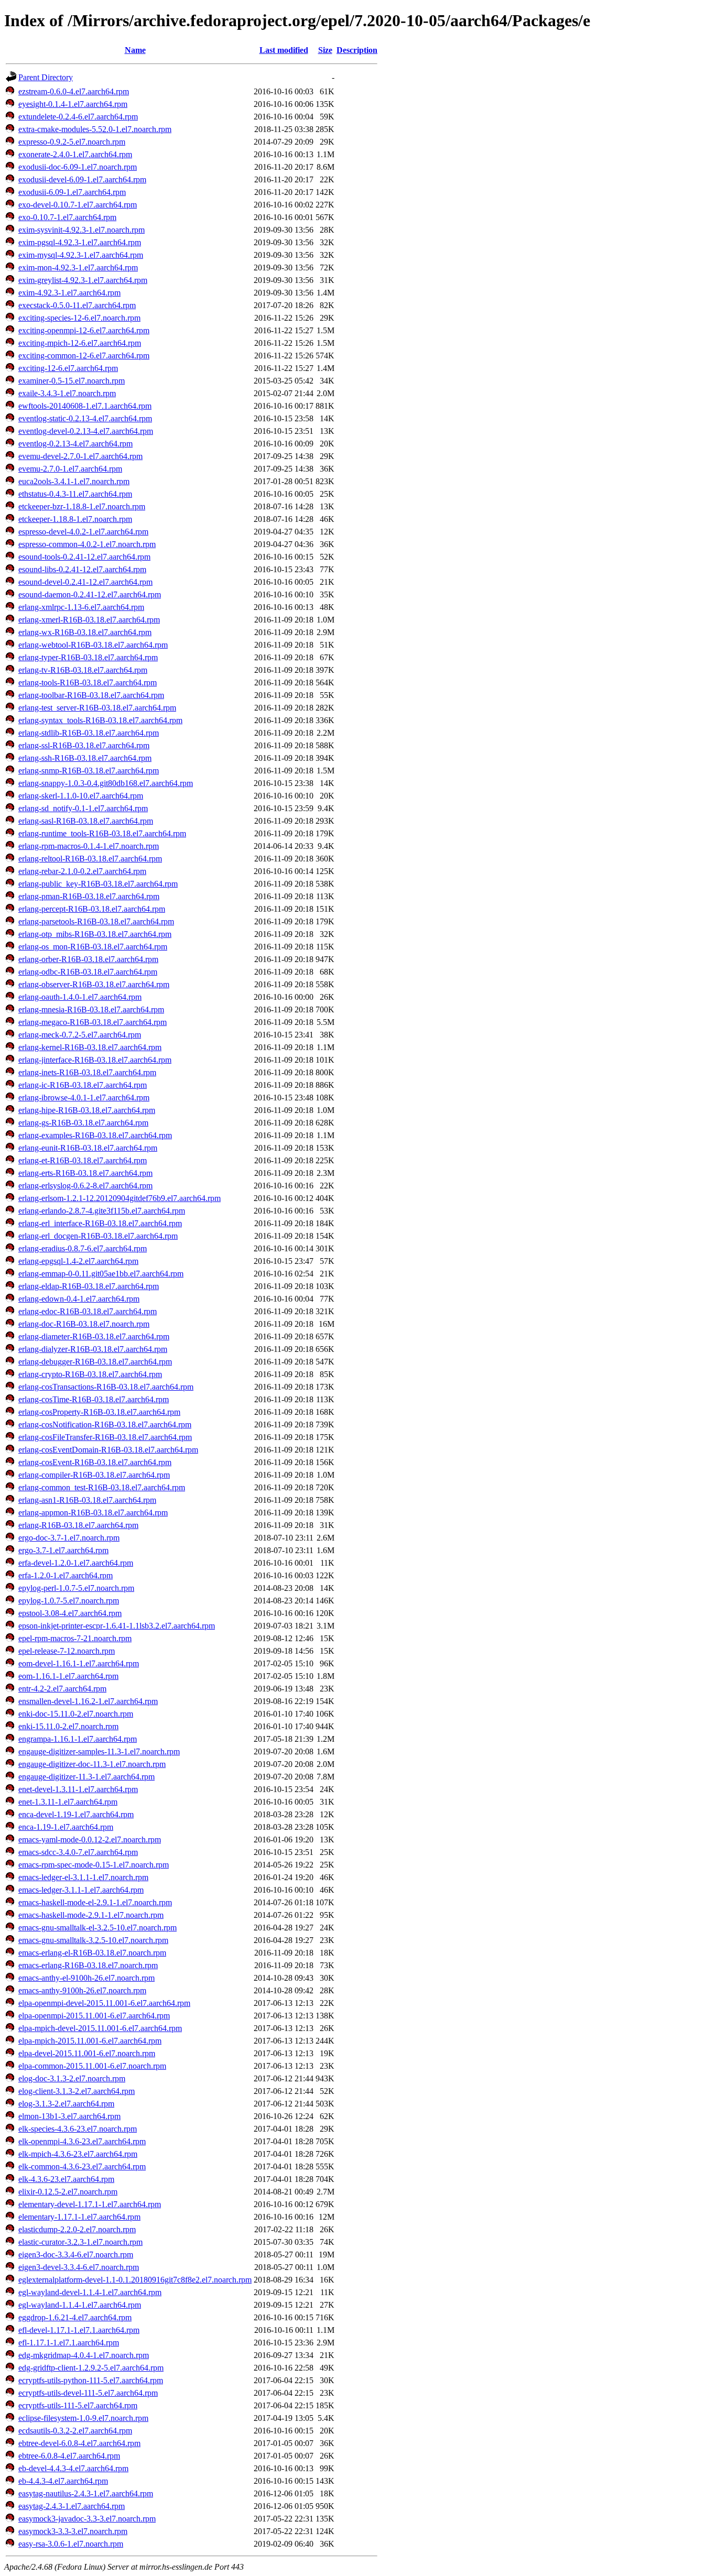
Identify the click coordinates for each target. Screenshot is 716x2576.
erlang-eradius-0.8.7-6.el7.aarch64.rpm (83, 1248)
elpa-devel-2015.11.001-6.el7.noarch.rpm (87, 2053)
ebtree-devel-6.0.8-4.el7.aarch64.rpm (79, 2443)
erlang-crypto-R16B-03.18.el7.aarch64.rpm (90, 1374)
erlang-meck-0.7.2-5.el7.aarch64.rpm (80, 1035)
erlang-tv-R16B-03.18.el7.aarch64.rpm (83, 670)
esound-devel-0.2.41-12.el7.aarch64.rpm (85, 582)
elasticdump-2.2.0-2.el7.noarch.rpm (77, 2229)
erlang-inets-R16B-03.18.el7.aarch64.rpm (87, 1072)
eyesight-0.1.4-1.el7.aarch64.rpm (73, 104)
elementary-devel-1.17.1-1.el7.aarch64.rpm (90, 2204)
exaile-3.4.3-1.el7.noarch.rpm (67, 393)
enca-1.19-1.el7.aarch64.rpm (66, 1827)
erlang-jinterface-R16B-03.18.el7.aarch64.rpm (95, 1060)
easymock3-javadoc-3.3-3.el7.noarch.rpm (87, 2519)
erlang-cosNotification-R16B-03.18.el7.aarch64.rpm (105, 1425)
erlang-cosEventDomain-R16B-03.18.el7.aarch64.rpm (108, 1450)
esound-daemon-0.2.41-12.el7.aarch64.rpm (90, 594)
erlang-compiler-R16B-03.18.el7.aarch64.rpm (94, 1475)
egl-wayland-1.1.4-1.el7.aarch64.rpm (80, 2305)
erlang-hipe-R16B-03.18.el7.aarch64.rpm (87, 1110)
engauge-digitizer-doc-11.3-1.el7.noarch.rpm (92, 1764)
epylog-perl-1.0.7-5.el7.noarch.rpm (76, 1588)
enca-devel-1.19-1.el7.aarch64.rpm (76, 1814)
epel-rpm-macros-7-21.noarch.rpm (75, 1638)
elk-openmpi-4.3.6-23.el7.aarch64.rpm (82, 2141)
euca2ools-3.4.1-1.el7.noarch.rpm (74, 481)
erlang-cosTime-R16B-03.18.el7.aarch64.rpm (94, 1399)
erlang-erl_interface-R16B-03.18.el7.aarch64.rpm (100, 1223)
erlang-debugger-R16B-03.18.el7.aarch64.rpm (95, 1362)
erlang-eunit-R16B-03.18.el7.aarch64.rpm (88, 1148)
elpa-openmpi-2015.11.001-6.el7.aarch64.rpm (94, 2016)
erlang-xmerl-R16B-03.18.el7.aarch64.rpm (89, 620)
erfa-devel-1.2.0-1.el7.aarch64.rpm (76, 1563)
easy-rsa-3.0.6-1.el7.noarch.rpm (71, 2544)
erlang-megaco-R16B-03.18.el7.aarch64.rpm (93, 1022)
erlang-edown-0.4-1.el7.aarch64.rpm (79, 1299)
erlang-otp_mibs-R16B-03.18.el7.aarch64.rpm (95, 934)
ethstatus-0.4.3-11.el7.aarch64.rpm (75, 494)
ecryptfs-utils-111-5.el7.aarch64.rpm (78, 2405)
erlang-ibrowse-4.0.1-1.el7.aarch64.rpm (84, 1098)
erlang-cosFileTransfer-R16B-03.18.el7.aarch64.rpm (105, 1437)
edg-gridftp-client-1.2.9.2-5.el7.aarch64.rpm (91, 2368)
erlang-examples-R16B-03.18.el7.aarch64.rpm (95, 1135)
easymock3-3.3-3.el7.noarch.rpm (73, 2531)
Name (135, 50)
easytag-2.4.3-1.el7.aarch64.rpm (72, 2506)
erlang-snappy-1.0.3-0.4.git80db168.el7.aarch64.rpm (106, 783)
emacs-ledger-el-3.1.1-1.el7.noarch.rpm (83, 1877)
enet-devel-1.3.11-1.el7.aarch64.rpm (78, 1789)
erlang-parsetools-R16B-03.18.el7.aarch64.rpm (96, 921)
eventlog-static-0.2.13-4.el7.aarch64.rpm (85, 418)
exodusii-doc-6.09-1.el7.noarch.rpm (78, 167)
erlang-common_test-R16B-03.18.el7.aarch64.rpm (102, 1487)
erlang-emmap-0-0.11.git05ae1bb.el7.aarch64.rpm (101, 1274)
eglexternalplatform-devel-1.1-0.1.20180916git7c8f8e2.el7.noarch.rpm (135, 2280)
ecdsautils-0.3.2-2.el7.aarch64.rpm (75, 2431)
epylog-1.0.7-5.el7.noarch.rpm (69, 1601)
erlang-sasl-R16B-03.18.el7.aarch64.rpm (86, 821)
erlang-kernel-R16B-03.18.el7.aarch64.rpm (90, 1047)
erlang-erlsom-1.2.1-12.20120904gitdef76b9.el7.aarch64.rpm (120, 1198)
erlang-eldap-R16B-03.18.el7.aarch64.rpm (89, 1286)
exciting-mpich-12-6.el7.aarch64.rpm (80, 343)
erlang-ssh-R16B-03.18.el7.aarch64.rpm (85, 758)
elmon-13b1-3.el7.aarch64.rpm (69, 2116)
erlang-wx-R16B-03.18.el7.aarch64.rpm (85, 632)
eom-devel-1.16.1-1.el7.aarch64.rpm (79, 1663)
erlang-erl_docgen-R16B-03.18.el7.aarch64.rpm (98, 1236)
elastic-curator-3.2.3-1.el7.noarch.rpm (80, 2242)
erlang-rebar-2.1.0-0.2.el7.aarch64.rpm (82, 871)
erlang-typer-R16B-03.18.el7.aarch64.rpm (88, 657)
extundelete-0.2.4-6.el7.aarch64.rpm (78, 117)
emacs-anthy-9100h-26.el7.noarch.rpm (82, 1990)
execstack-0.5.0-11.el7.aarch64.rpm (77, 305)
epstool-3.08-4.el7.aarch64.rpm (70, 1613)
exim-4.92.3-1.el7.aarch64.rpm (69, 293)
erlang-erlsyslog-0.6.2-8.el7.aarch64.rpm (85, 1186)
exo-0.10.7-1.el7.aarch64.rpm (67, 217)
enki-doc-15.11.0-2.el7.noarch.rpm (76, 1714)
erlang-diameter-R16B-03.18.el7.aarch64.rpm (94, 1336)
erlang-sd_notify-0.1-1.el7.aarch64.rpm (83, 808)
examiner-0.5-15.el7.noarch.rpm (72, 381)
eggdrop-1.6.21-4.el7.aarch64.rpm (75, 2317)
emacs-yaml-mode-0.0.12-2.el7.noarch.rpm (90, 1840)
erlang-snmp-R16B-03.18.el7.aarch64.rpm (89, 771)
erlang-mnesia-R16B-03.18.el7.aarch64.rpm (91, 1009)
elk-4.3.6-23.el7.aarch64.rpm (66, 2179)
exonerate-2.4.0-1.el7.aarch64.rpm (75, 154)
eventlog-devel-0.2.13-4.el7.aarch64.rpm (86, 431)
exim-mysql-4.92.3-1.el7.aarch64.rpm (81, 255)
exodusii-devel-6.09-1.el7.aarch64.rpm (82, 179)
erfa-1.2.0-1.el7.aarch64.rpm (66, 1575)
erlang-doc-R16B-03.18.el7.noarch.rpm (84, 1324)
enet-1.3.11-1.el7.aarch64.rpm (68, 1802)
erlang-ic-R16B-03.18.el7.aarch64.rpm (83, 1085)
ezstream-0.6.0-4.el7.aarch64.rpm (74, 91)
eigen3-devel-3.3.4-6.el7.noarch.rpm (79, 2267)
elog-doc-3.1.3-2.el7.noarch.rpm (72, 2078)
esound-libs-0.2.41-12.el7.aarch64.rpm (82, 569)
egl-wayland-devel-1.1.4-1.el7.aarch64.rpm (90, 2292)
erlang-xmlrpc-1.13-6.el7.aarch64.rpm (81, 607)
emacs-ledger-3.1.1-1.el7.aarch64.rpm (81, 1890)
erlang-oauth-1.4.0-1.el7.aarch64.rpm (80, 997)
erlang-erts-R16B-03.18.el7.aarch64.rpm (85, 1173)
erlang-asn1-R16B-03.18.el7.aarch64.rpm (87, 1500)
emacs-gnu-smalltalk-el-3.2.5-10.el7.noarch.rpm (97, 1928)
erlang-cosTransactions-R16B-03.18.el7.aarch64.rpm (106, 1387)
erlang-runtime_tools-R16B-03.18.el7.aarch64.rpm (102, 833)
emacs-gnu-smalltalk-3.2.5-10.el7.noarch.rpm (93, 1940)
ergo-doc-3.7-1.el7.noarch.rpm (69, 1538)
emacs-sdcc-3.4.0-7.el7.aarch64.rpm (78, 1852)
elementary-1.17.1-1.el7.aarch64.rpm (79, 2217)
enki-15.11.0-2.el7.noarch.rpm (68, 1726)
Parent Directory (46, 77)
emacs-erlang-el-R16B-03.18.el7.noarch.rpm (92, 1953)
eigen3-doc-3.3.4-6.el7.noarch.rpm (76, 2255)
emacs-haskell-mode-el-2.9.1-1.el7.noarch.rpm (95, 1902)
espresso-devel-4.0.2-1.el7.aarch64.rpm (83, 532)
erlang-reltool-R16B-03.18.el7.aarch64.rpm (90, 859)
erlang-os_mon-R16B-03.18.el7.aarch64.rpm (93, 947)
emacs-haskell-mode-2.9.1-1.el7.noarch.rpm (91, 1915)
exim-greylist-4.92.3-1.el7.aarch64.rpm (83, 280)
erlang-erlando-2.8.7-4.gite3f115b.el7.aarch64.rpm (102, 1211)
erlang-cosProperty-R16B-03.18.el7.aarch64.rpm (99, 1412)
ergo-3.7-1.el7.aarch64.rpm (63, 1550)
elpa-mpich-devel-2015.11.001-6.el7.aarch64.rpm (100, 2028)
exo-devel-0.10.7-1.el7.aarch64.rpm (78, 205)
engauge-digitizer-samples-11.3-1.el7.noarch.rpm (99, 1751)
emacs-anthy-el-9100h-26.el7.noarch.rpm (86, 1978)
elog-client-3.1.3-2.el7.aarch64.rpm (77, 2091)
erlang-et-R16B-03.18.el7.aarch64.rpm (83, 1160)
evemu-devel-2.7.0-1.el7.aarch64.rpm (80, 456)
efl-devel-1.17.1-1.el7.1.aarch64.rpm (79, 2330)
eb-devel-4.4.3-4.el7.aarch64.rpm (73, 2468)
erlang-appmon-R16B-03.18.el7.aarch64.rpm (93, 1513)
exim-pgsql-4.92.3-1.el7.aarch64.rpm (80, 242)
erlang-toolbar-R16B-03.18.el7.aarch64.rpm (91, 695)
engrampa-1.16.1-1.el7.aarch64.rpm (78, 1739)
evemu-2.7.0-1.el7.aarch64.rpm (70, 469)
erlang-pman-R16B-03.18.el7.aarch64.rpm (89, 896)
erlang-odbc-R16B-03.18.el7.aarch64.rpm (88, 972)
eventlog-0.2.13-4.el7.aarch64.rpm (75, 444)
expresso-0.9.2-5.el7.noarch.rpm (72, 142)
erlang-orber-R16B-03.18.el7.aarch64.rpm (88, 959)
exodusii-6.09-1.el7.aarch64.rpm (72, 192)
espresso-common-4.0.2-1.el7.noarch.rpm (87, 544)
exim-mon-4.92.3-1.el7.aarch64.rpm (78, 268)
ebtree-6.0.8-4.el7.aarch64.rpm (69, 2456)
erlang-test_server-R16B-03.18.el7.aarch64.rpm (97, 708)
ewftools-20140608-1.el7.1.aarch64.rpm (85, 406)
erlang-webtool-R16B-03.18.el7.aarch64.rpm (93, 645)
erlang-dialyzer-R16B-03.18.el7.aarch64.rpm (93, 1349)
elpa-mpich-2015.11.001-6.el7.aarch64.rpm (90, 2041)
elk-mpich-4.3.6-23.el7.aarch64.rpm (78, 2154)
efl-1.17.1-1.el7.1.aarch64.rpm (69, 2343)
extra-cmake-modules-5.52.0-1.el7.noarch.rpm (95, 129)
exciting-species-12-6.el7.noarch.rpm (79, 318)
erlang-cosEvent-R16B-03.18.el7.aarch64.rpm (95, 1462)
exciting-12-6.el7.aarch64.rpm (68, 368)
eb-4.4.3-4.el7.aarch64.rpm (63, 2481)
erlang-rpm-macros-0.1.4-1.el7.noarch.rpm (89, 846)
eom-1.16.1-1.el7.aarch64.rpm (68, 1676)
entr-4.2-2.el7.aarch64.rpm (62, 1689)
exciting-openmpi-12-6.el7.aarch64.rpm (84, 330)
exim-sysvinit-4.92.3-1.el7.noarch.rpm (82, 230)
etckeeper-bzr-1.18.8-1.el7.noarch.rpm (82, 506)
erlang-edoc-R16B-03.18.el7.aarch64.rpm (88, 1311)
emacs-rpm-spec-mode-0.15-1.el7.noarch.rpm (94, 1865)
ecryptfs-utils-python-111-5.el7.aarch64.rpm (91, 2380)
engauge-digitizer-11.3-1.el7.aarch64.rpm (86, 1777)
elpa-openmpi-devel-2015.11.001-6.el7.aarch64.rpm (104, 2003)
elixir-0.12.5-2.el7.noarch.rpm (68, 2192)
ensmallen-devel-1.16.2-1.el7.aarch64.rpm (88, 1701)
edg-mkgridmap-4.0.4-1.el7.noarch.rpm (84, 2355)
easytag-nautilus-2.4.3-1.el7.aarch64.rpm (86, 2493)
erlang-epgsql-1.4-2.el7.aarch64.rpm (78, 1261)
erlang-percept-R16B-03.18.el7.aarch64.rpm (92, 909)
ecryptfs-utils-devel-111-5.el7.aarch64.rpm (88, 2393)
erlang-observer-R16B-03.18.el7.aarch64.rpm (94, 984)
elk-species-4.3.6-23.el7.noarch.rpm (78, 2129)
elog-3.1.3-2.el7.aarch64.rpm (66, 2104)
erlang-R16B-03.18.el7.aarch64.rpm (78, 1525)
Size (325, 50)
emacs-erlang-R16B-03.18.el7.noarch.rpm (88, 1965)
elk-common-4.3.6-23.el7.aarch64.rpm (82, 2166)
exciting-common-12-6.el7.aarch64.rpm (84, 356)
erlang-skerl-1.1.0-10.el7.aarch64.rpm (81, 796)
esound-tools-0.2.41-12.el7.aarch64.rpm (84, 557)
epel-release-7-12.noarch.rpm (67, 1651)
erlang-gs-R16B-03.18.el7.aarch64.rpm (83, 1123)
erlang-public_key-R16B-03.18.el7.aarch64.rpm (98, 884)
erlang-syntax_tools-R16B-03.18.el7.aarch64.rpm (100, 720)
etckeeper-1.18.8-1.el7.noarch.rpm (75, 519)
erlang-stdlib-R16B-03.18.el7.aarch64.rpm (89, 733)
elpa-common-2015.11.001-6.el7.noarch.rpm (92, 2066)
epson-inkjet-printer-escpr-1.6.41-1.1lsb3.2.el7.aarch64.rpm (117, 1626)
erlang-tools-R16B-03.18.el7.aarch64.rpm (88, 683)
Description (357, 50)
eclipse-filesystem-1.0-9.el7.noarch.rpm (83, 2418)
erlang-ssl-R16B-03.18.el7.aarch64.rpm (84, 745)
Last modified (284, 50)
